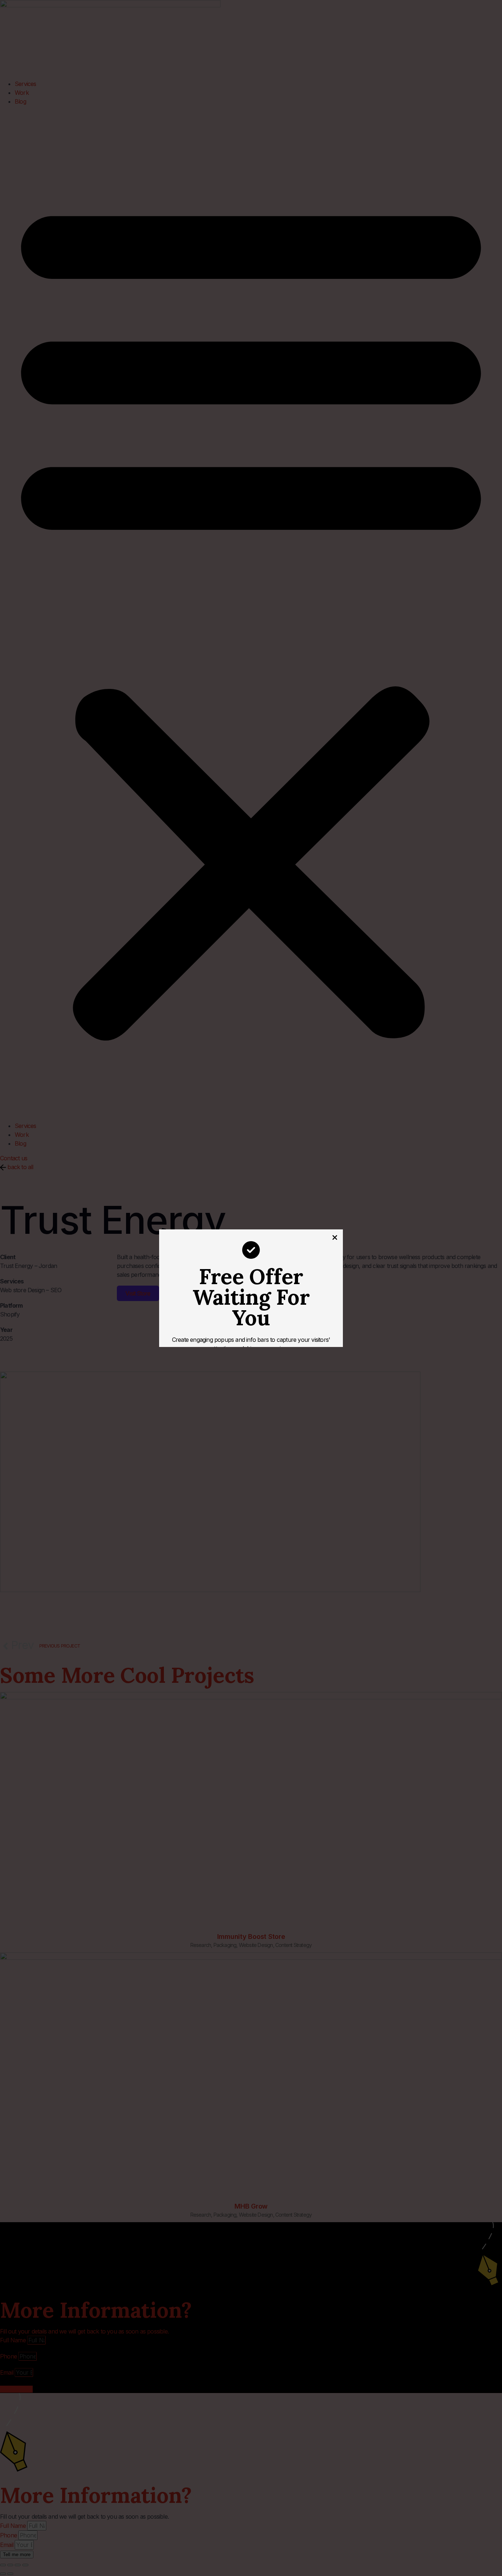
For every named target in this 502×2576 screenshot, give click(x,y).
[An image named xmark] (335, 1237)
